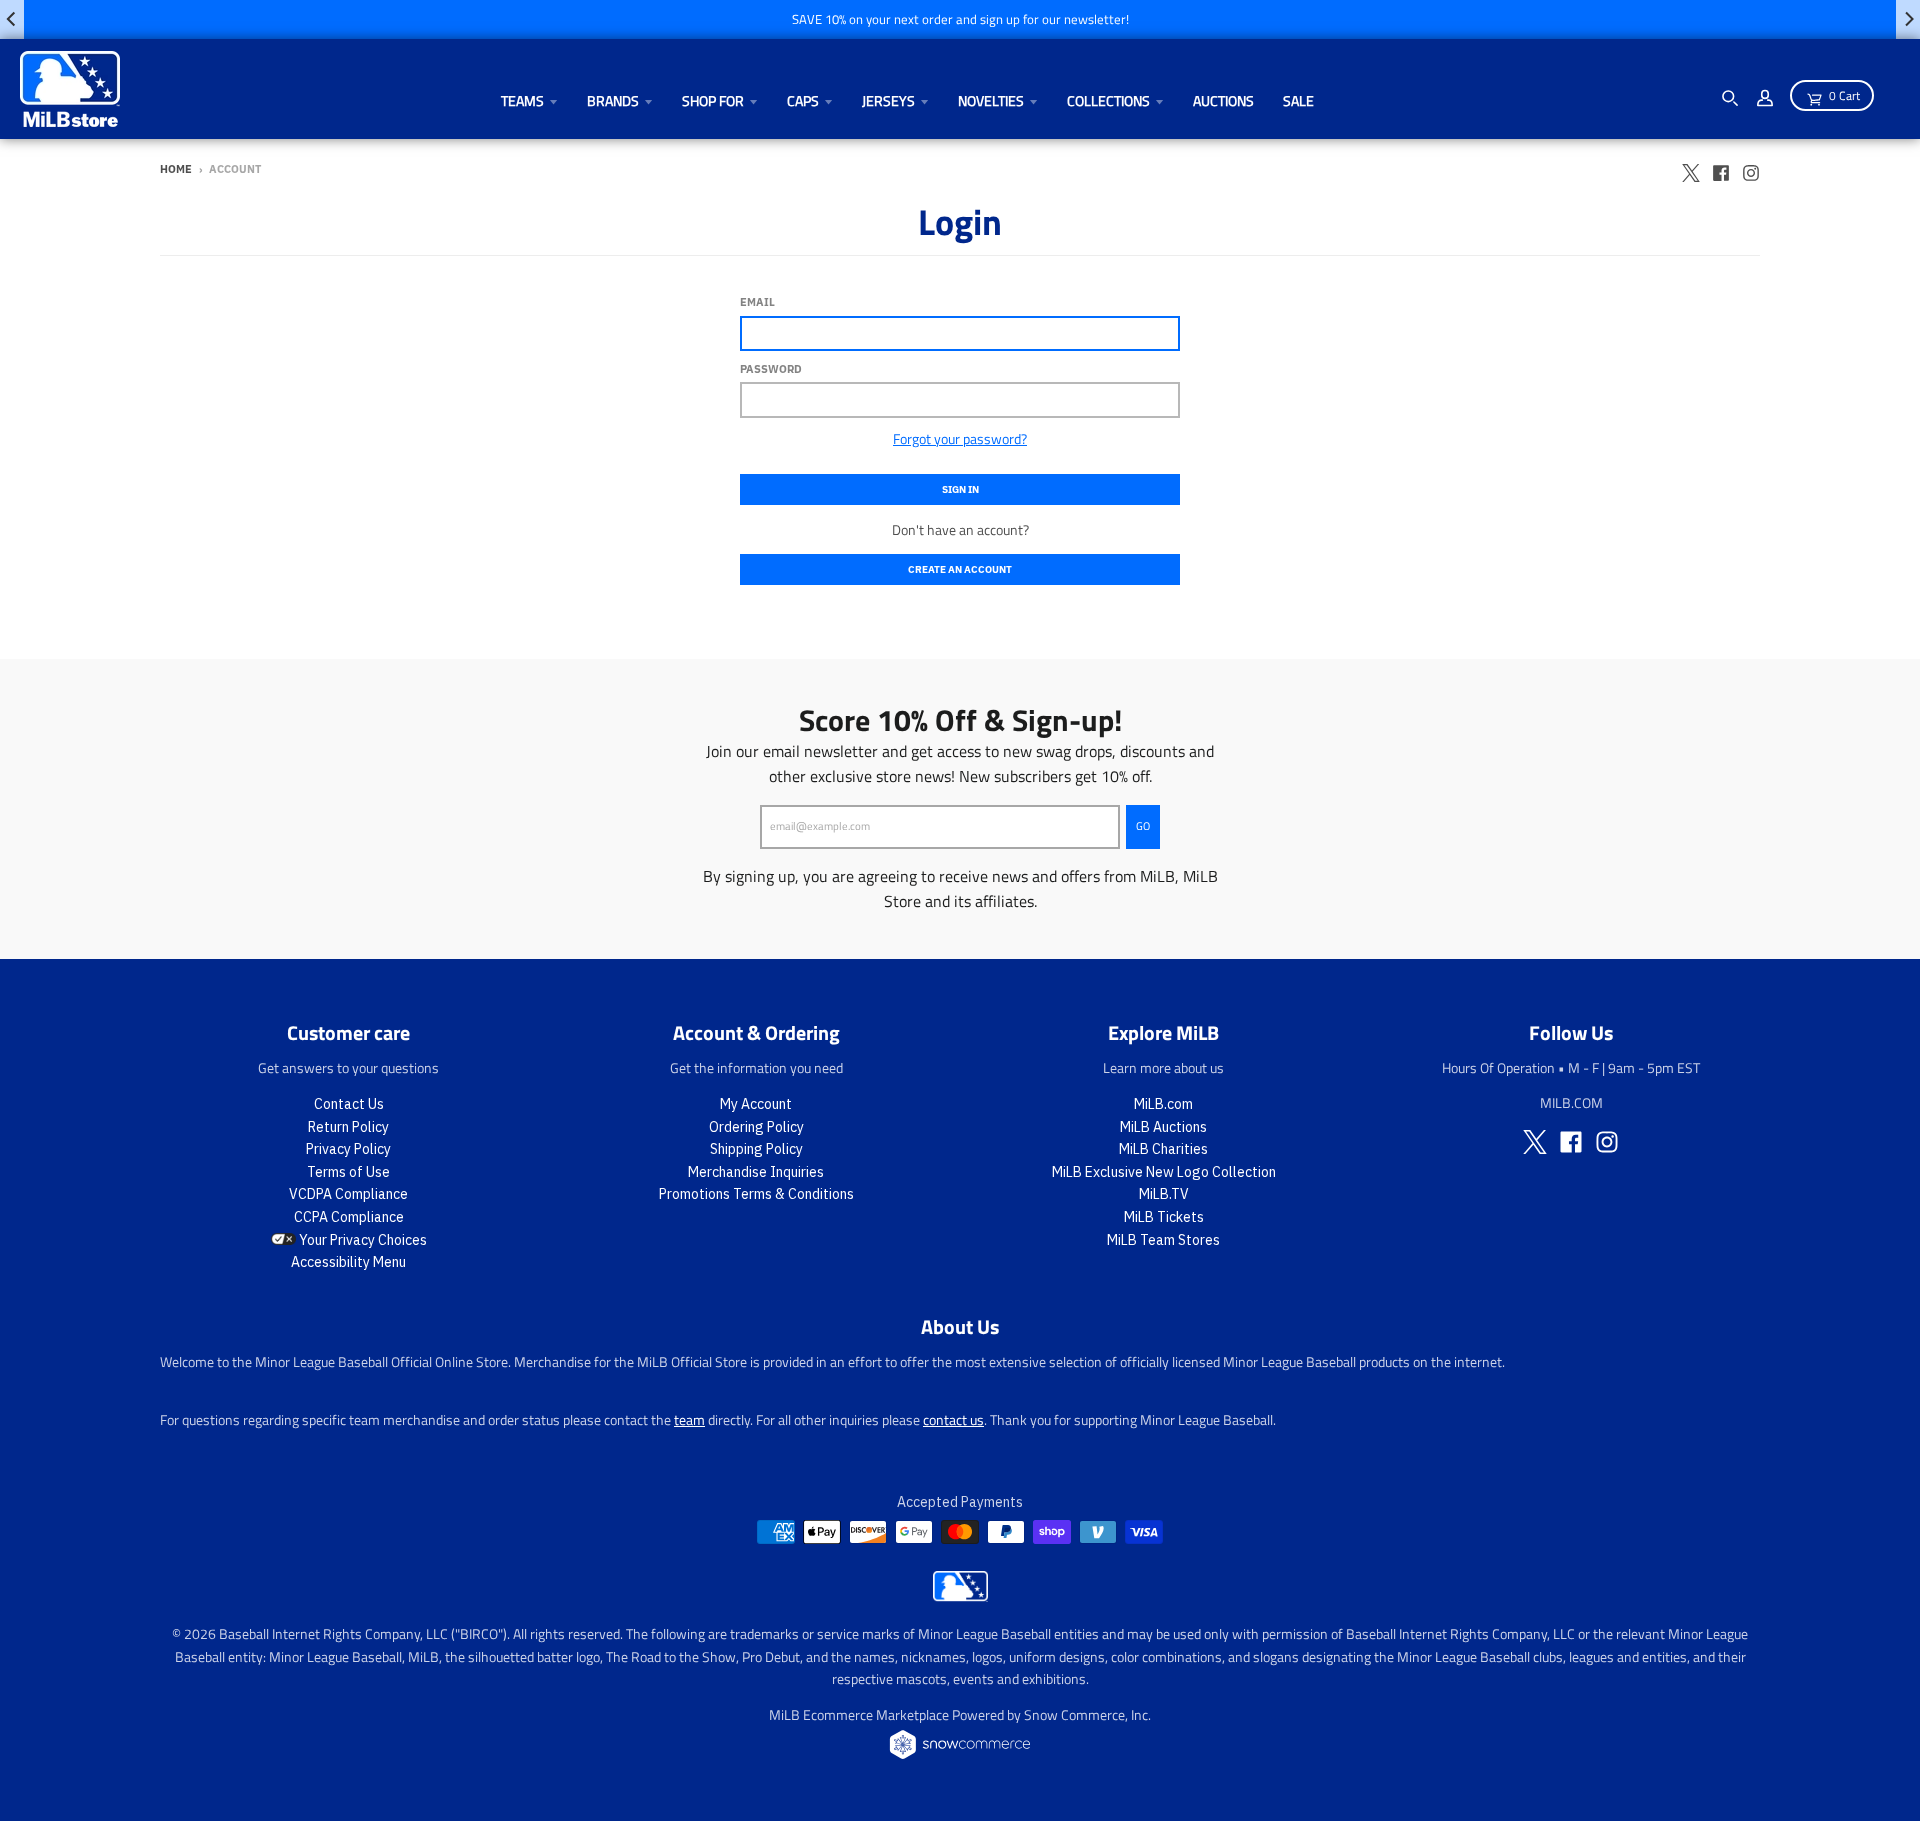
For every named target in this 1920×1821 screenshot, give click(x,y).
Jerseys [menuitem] (888, 100)
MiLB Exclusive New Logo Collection (1164, 1172)
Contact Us (349, 1104)
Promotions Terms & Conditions (756, 1194)
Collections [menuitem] (1108, 100)
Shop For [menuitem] (713, 100)
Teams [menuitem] (522, 100)
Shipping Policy (756, 1149)
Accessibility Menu (348, 1262)
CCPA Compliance (349, 1217)
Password (771, 369)
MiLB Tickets (1164, 1217)
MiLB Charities (1163, 1149)
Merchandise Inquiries (756, 1172)
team (689, 1419)
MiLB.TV (1164, 1194)
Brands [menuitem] (613, 100)
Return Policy (348, 1127)
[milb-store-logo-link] (960, 1596)
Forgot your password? (960, 438)
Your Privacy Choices (361, 1240)
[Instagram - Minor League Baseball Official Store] (1751, 168)
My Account (756, 1104)
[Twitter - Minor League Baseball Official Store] (1691, 168)
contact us (953, 1419)
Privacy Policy (348, 1149)
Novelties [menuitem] (991, 100)
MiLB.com (1163, 1104)
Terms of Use (348, 1172)
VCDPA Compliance (348, 1194)
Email (757, 302)
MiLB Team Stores (1163, 1240)
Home (176, 169)
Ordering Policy (756, 1127)
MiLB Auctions (1163, 1127)
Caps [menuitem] (803, 100)
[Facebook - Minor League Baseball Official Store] (1721, 168)
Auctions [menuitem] (1223, 100)
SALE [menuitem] (1298, 100)
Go (1143, 826)
